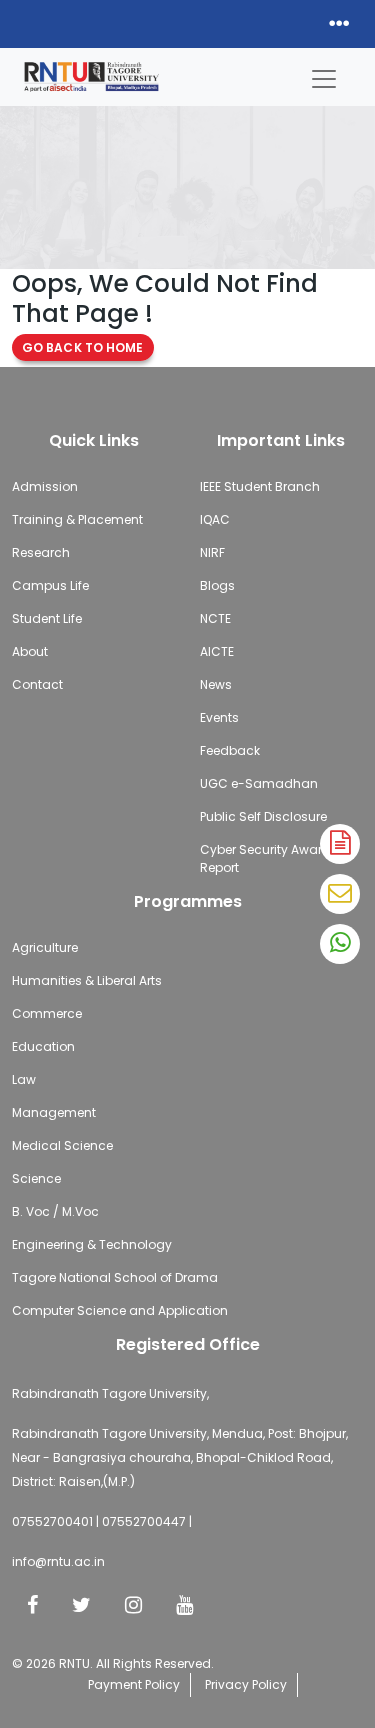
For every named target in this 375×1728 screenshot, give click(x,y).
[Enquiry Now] (340, 894)
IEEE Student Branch (260, 486)
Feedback (230, 750)
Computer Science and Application (120, 1310)
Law (24, 1079)
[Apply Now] (340, 844)
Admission (45, 486)
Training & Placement (77, 519)
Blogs (217, 585)
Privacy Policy (246, 1684)
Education (43, 1046)
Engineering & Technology (92, 1244)
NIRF (212, 552)
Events (219, 717)
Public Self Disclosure (263, 816)
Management (54, 1112)
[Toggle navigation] (324, 74)
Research (41, 552)
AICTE (217, 651)
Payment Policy (134, 1684)
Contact (37, 684)
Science (36, 1178)
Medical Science (62, 1145)
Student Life (47, 618)
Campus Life (50, 585)
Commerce (47, 1013)
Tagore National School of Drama (115, 1277)
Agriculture (45, 947)
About (30, 651)
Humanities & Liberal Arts (87, 980)
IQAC (215, 519)
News (216, 684)
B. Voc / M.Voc (55, 1211)
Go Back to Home (83, 347)
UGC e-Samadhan (259, 783)
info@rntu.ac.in (58, 1561)
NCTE (215, 618)
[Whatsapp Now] (340, 944)
